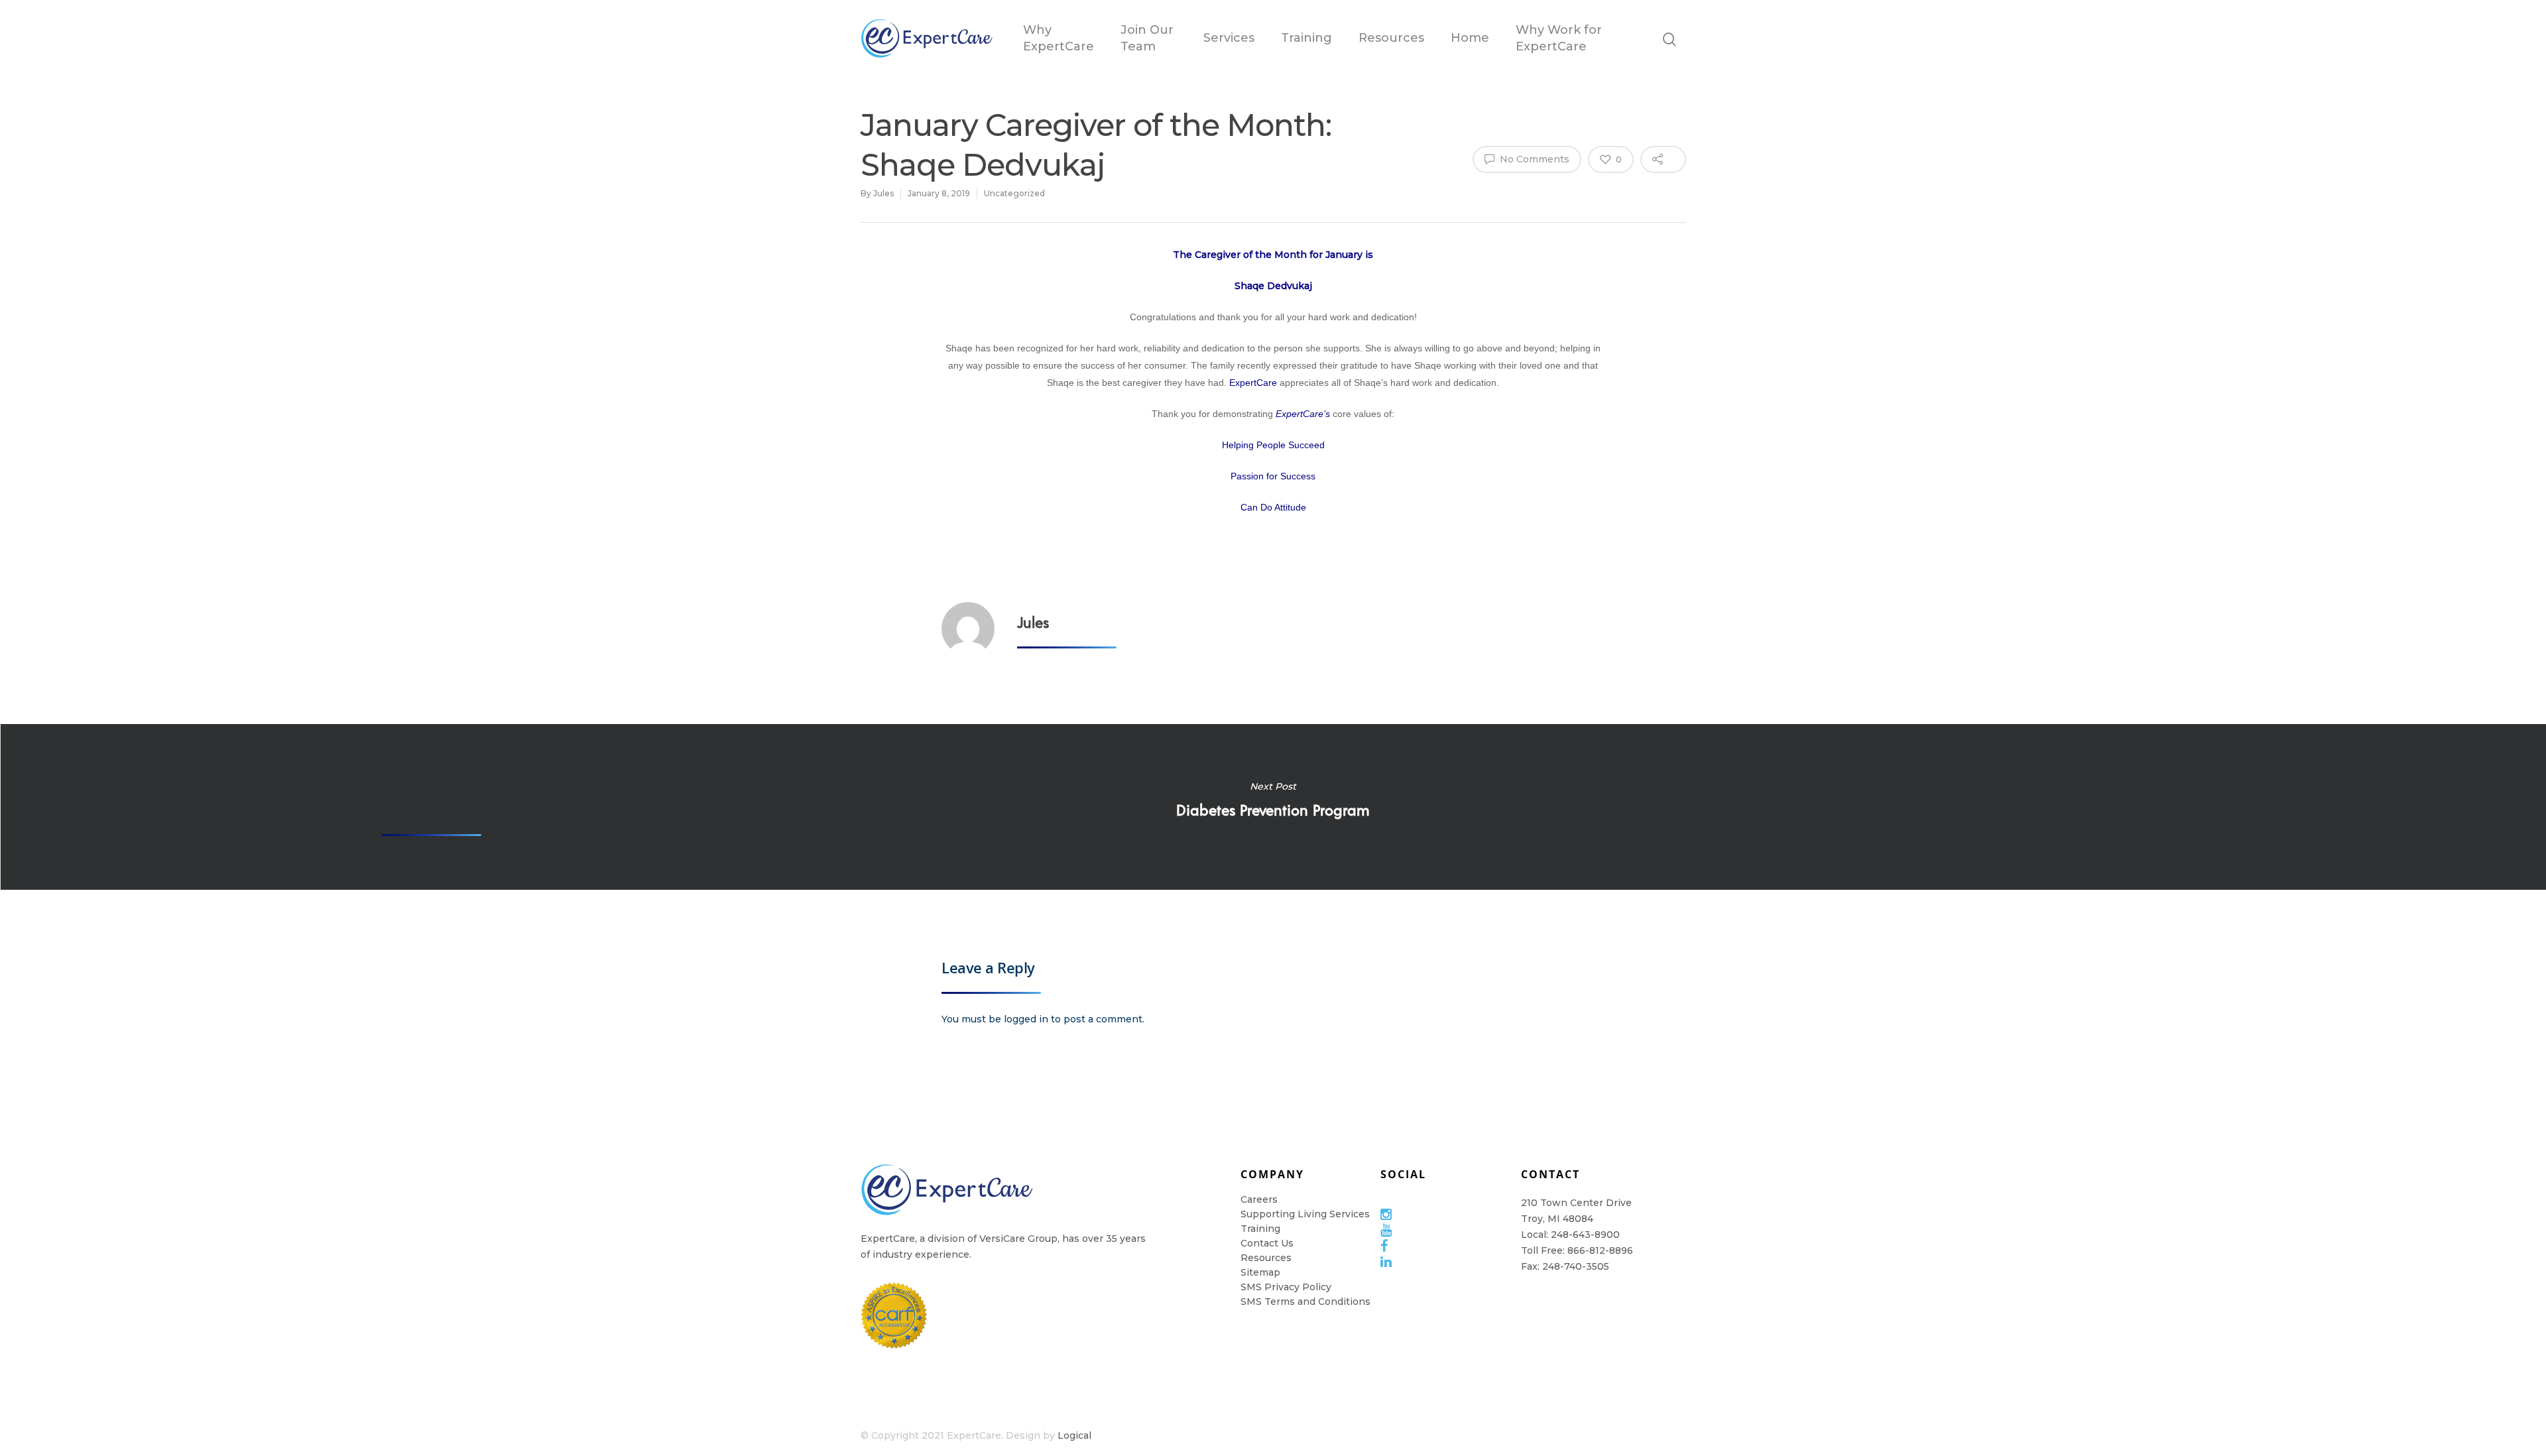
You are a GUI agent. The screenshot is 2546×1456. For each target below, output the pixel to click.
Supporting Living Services (1305, 1214)
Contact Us (1267, 1243)
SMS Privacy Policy (1286, 1287)
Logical (1074, 1435)
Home (1470, 38)
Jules (883, 193)
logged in (1026, 1019)
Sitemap (1260, 1272)
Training (1306, 38)
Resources (1391, 38)
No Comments (1533, 159)
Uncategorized (1014, 193)
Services (1229, 38)
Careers (1259, 1199)
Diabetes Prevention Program (1273, 807)
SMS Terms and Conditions (1305, 1302)
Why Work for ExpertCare (1559, 38)
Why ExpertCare (1059, 38)
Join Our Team (1147, 38)
